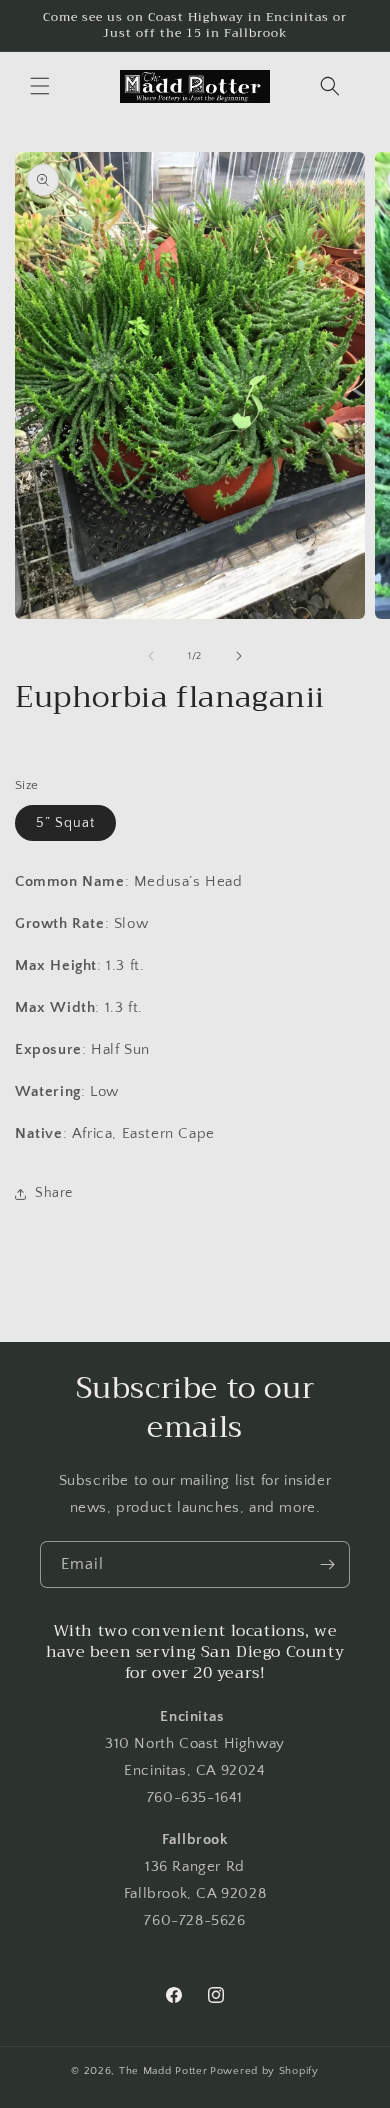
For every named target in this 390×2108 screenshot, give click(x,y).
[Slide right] (239, 656)
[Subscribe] (327, 1564)
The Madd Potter (163, 2071)
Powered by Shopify (264, 2071)
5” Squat (65, 823)
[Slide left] (151, 656)
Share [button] (54, 1193)
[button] (40, 86)
